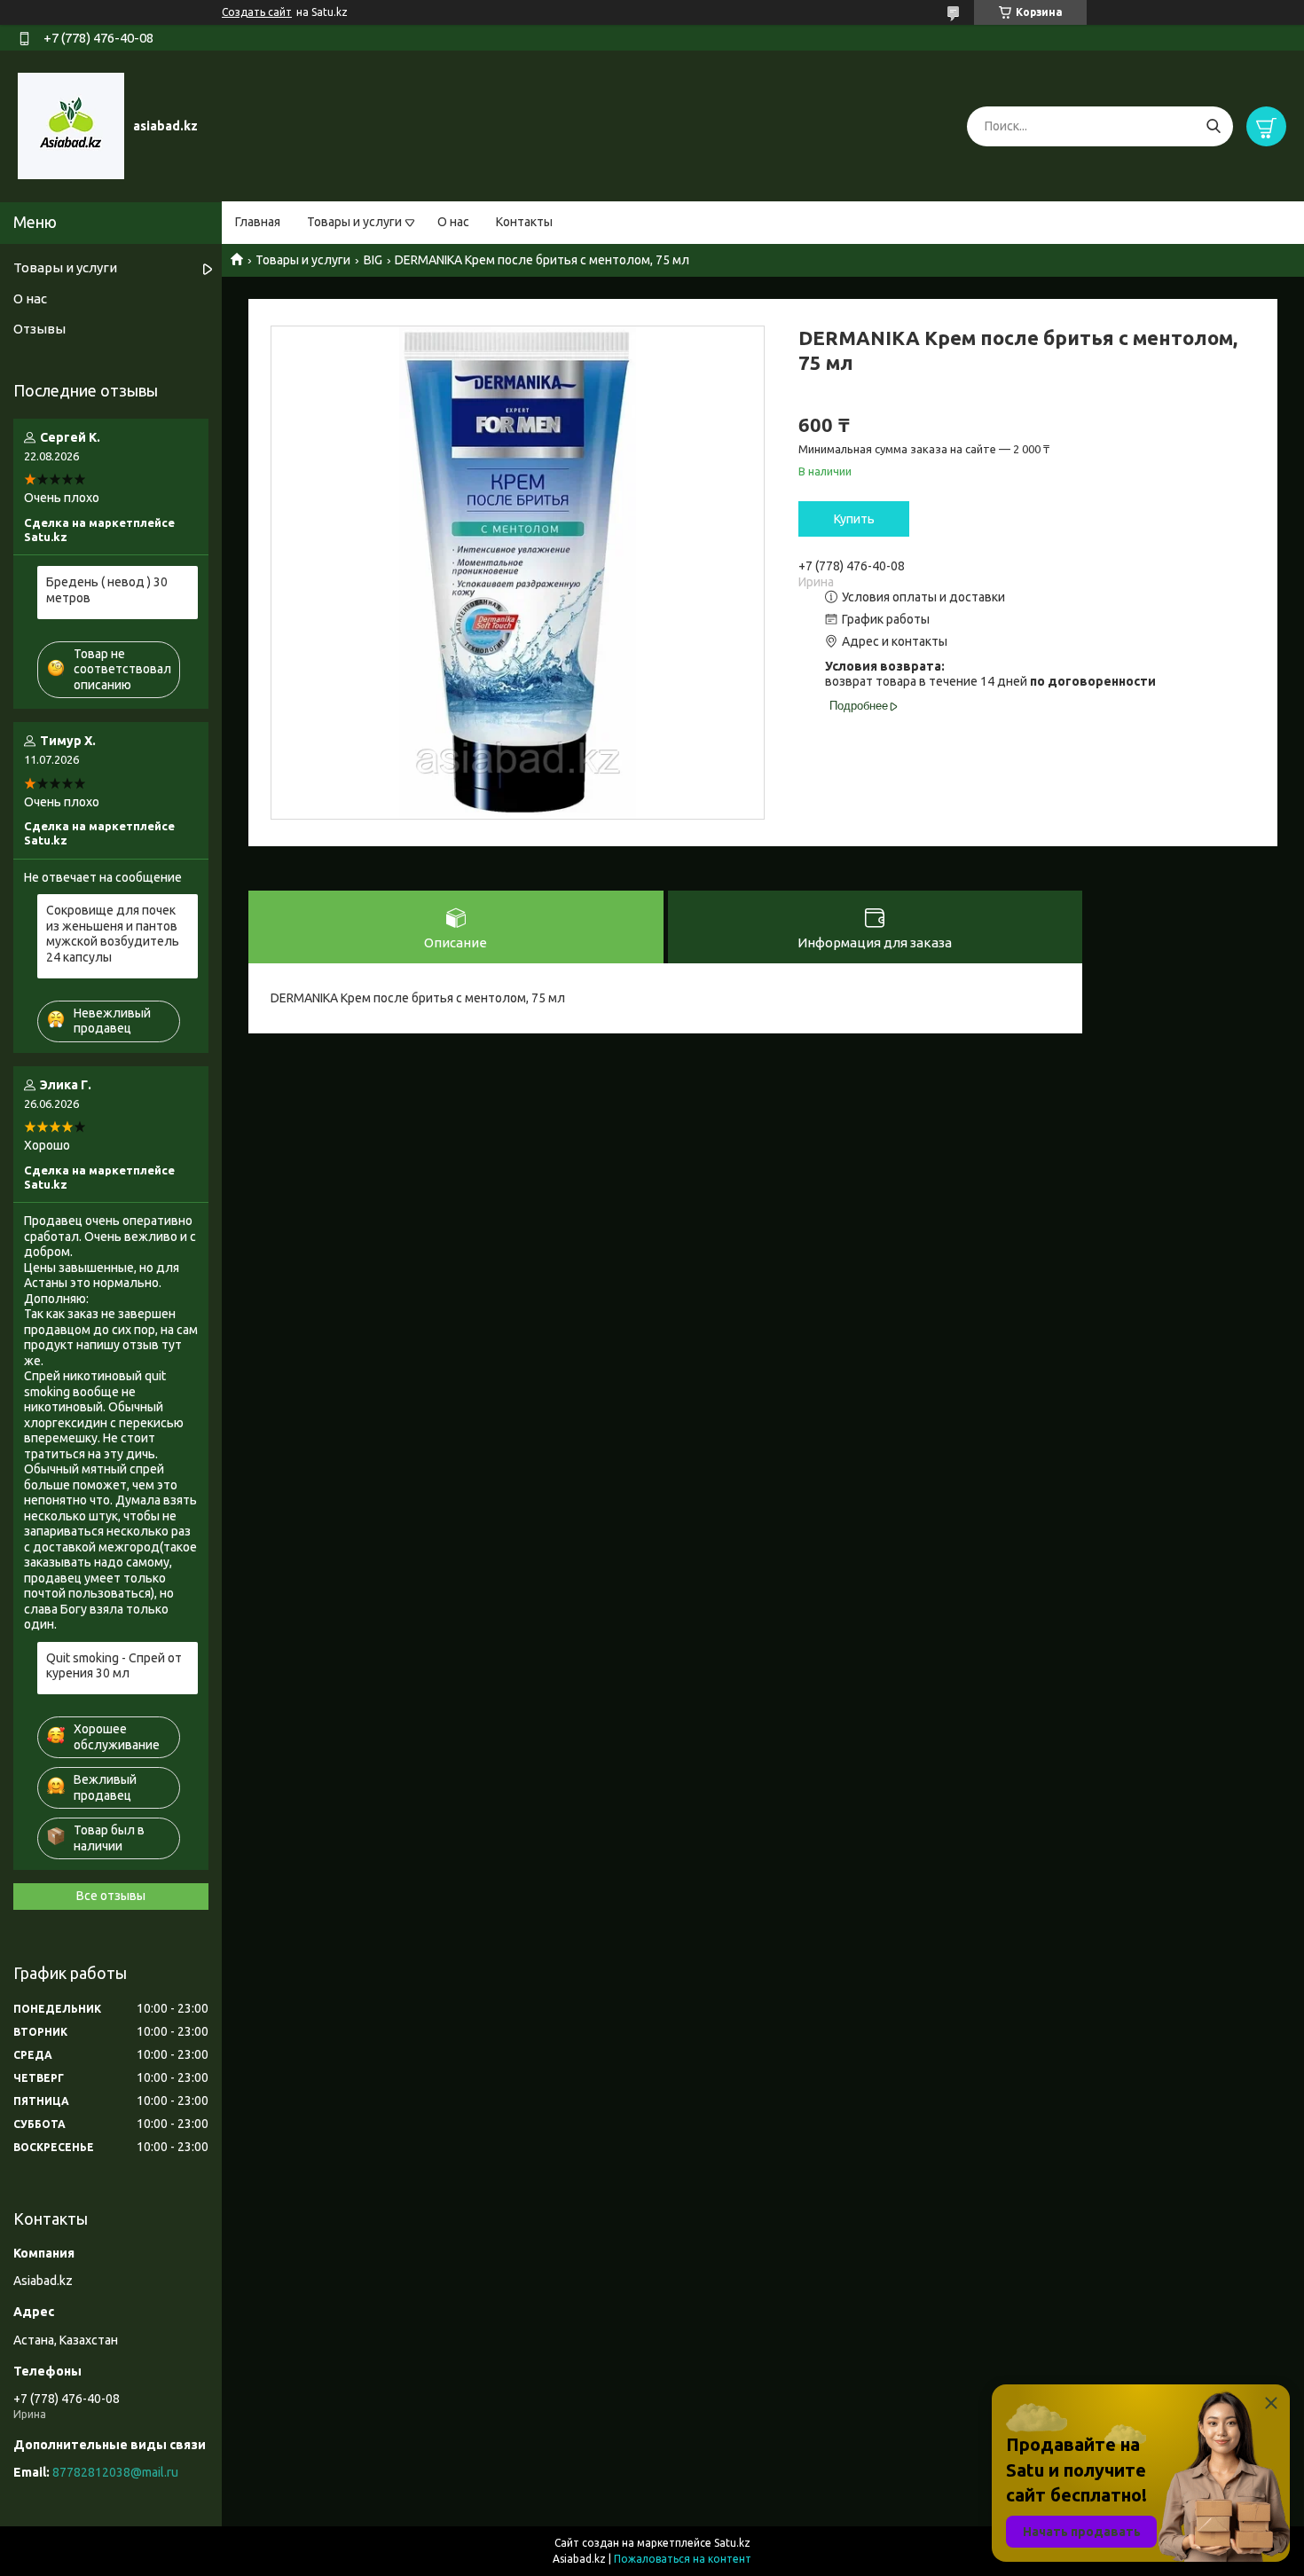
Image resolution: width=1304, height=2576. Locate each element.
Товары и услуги (354, 222)
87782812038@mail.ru (115, 2472)
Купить (854, 519)
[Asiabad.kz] (71, 125)
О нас (453, 222)
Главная (258, 222)
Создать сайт (257, 12)
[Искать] (1213, 126)
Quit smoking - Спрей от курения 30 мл (114, 1666)
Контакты (524, 222)
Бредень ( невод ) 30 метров (107, 590)
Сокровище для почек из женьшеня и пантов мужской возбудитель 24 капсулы (113, 934)
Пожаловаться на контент (683, 2559)
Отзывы (39, 329)
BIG (373, 260)
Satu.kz (732, 2543)
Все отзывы (111, 1896)
